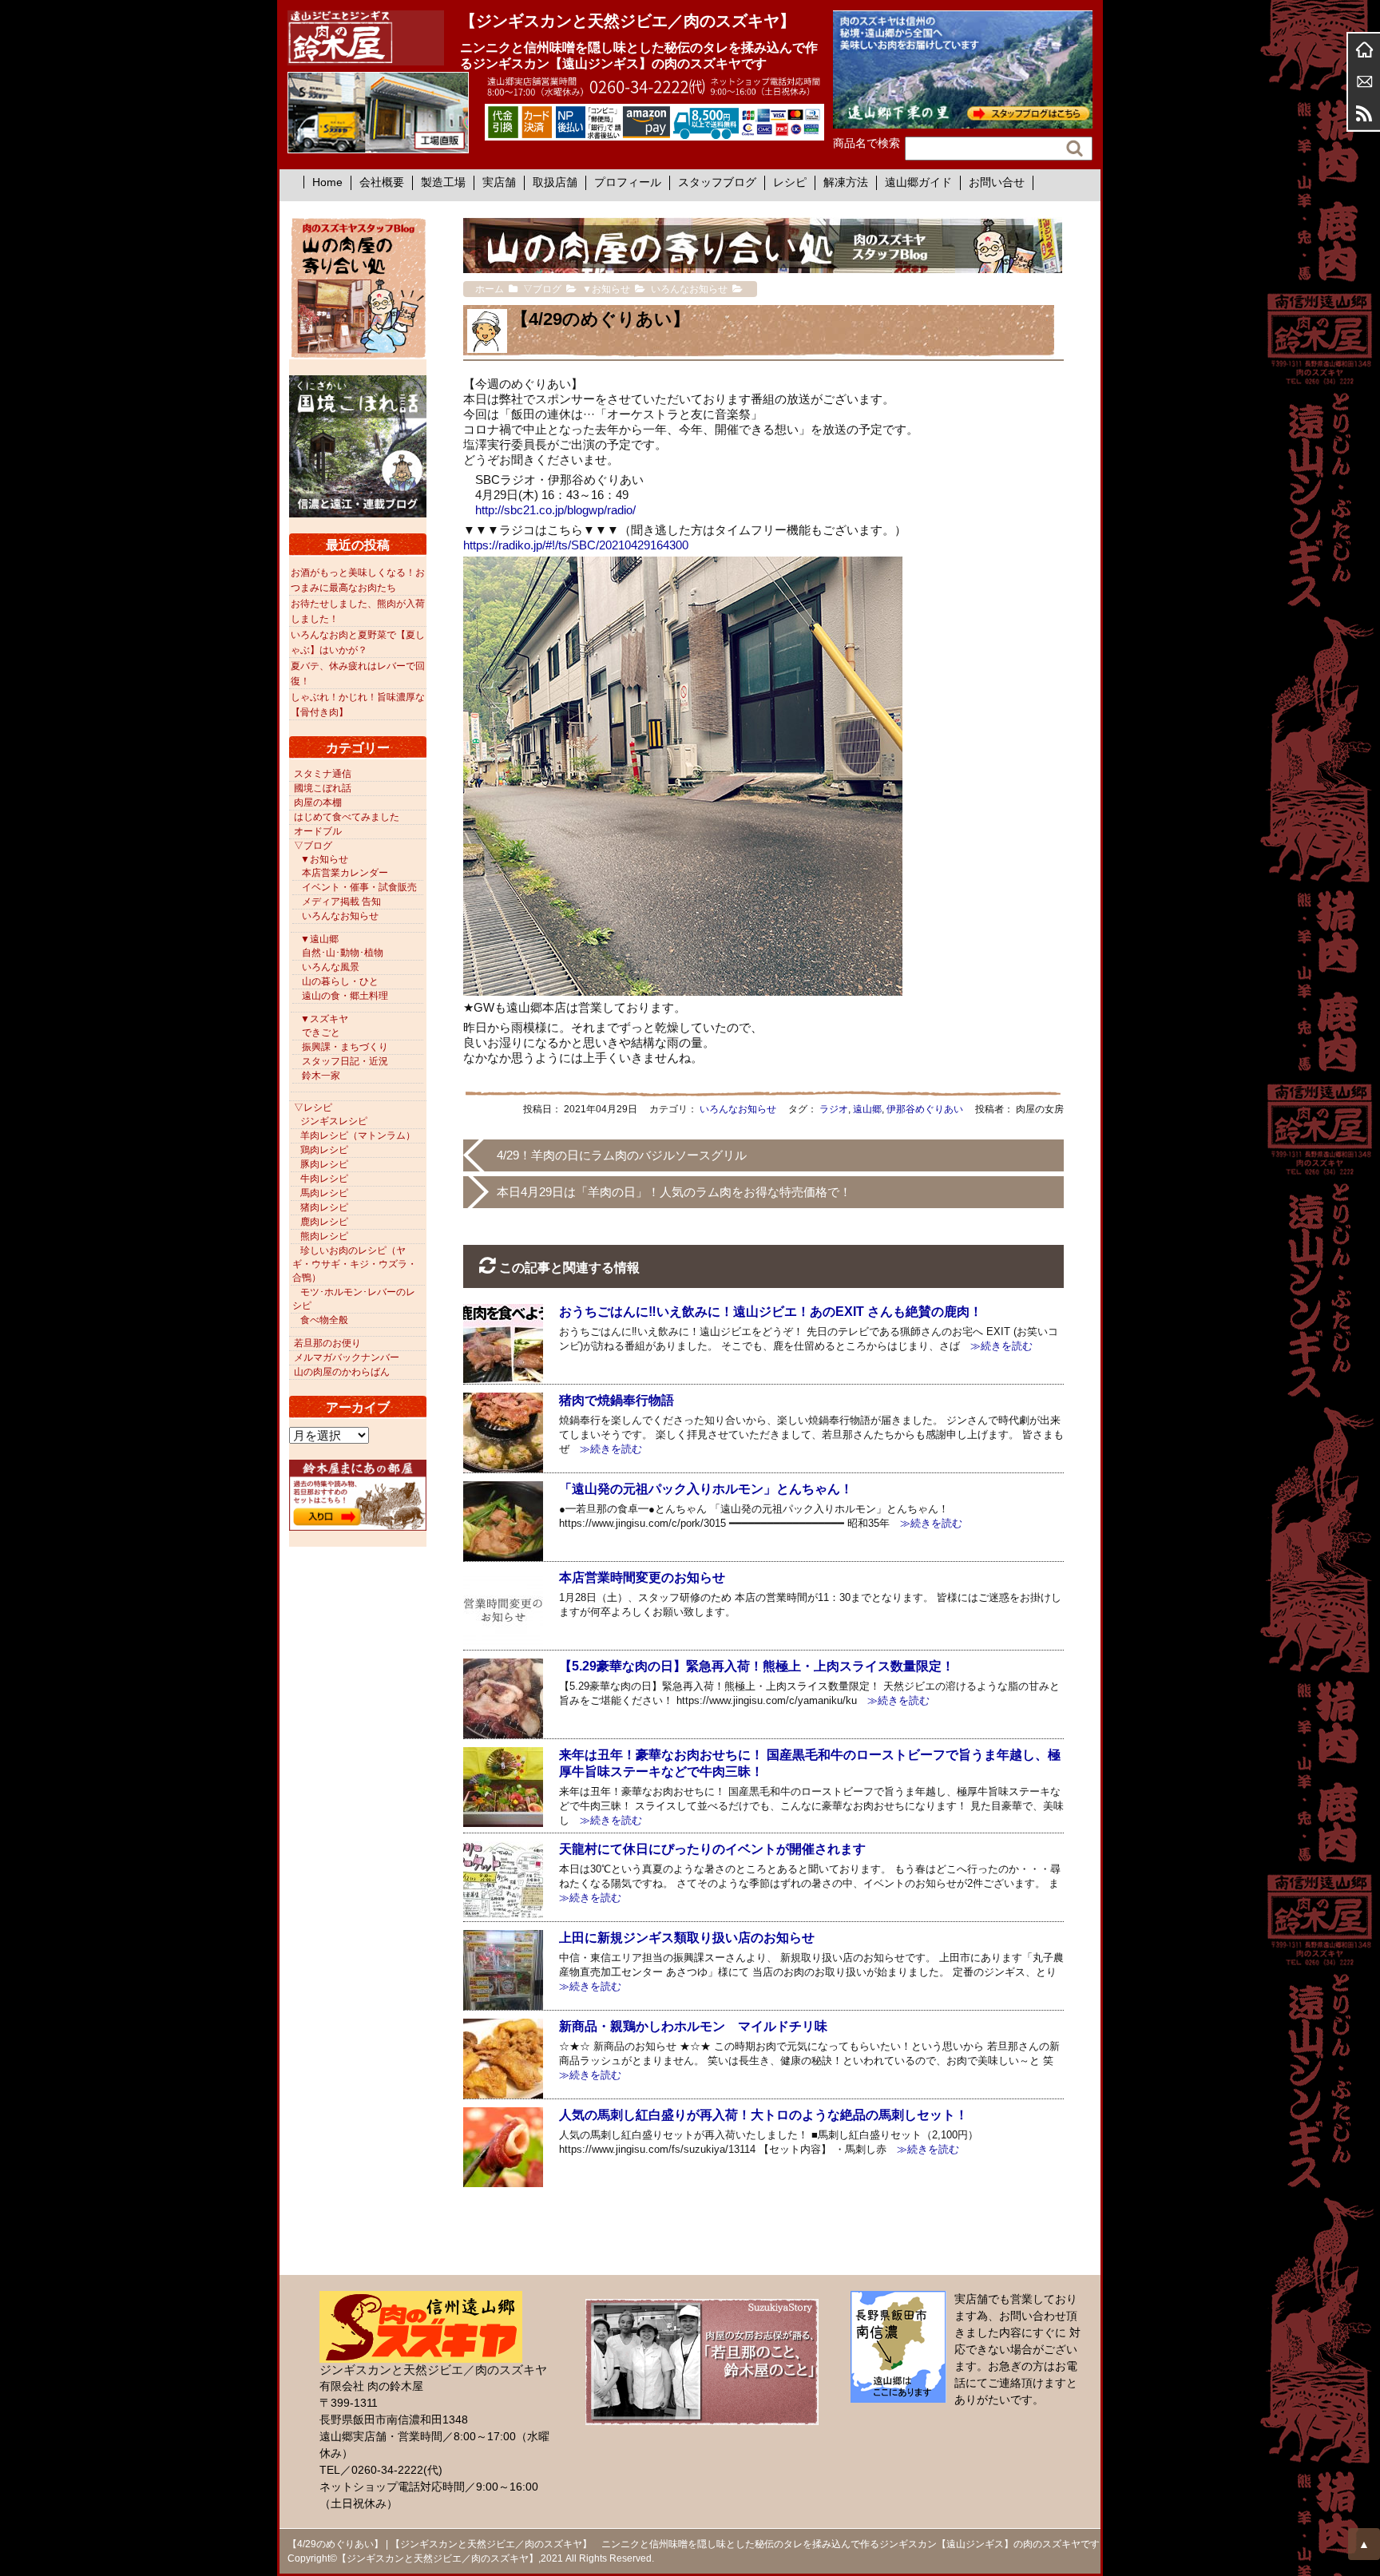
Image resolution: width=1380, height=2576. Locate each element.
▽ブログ (313, 846)
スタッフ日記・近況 (345, 1061)
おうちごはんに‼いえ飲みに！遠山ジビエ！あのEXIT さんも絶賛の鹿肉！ (771, 1312)
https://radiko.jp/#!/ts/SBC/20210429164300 (576, 545)
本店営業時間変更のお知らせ (642, 1577)
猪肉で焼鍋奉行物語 (617, 1400)
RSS (1364, 113)
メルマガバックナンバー (347, 1357)
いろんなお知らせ (738, 1109)
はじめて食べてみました (347, 817)
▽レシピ (313, 1108)
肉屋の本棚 (318, 803)
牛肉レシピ (324, 1179)
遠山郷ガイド (918, 182)
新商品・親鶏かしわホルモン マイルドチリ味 (693, 2026)
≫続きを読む (996, 1346)
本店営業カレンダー (345, 873)
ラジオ (834, 1109)
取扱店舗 (555, 182)
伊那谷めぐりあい (925, 1109)
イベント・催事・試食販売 (359, 887)
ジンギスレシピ (334, 1121)
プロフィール (628, 182)
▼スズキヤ (324, 1019)
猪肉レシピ (324, 1207)
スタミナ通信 (323, 774)
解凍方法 (846, 182)
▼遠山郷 (319, 939)
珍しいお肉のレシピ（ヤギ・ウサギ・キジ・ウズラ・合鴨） (355, 1264)
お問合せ (1364, 81)
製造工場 (443, 182)
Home (327, 182)
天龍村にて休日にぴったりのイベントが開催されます (712, 1849)
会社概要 (382, 182)
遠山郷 (867, 1109)
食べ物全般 (324, 1320)
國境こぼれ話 (323, 788)
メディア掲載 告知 (341, 902)
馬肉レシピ (324, 1193)
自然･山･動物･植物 (343, 953)
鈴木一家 (321, 1076)
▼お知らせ (324, 859)
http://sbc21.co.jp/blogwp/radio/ (555, 510)
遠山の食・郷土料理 (345, 996)
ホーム (1364, 50)
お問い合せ (997, 182)
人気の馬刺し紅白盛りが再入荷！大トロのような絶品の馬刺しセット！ (763, 2115)
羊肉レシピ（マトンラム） (358, 1135)
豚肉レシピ (324, 1164)
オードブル (318, 831)
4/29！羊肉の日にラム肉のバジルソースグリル (622, 1155)
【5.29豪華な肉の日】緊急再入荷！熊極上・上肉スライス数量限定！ (757, 1666)
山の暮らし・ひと (340, 981)
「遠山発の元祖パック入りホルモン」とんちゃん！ (706, 1489)
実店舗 (499, 182)
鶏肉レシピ (324, 1150)
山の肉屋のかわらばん (342, 1372)
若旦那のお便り (327, 1343)
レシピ (790, 182)
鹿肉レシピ (324, 1222)
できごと (321, 1032)
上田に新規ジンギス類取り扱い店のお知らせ (687, 1938)
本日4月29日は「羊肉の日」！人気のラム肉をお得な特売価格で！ (674, 1192)
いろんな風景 (331, 967)
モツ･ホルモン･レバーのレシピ (354, 1299)
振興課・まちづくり (345, 1047)
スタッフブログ (717, 182)
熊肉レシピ (324, 1236)
